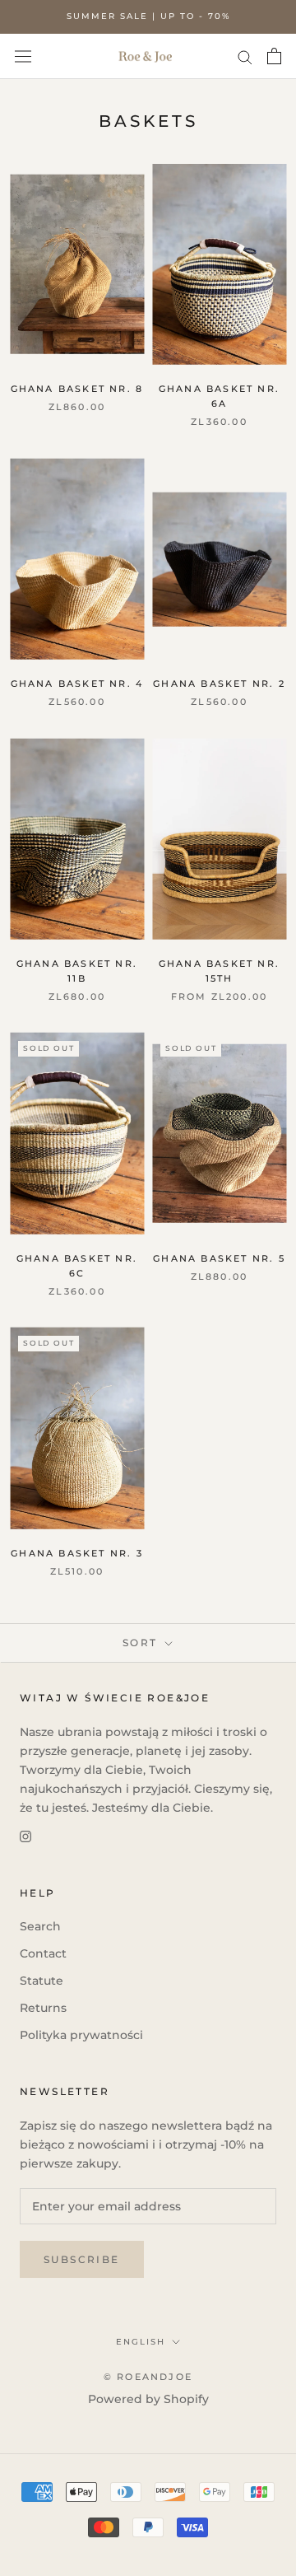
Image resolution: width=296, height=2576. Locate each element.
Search (40, 1926)
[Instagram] (25, 1836)
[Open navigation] (23, 56)
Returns (43, 2008)
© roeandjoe (148, 2377)
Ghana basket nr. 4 (77, 684)
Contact (43, 1953)
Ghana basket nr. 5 (219, 1258)
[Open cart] (274, 56)
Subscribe (82, 2259)
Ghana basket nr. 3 (77, 1553)
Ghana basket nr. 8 (77, 389)
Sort (142, 1643)
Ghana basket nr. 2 (219, 684)
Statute (42, 1981)
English (141, 2342)
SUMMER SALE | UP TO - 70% (148, 16)
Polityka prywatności (81, 2035)
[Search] (245, 56)
